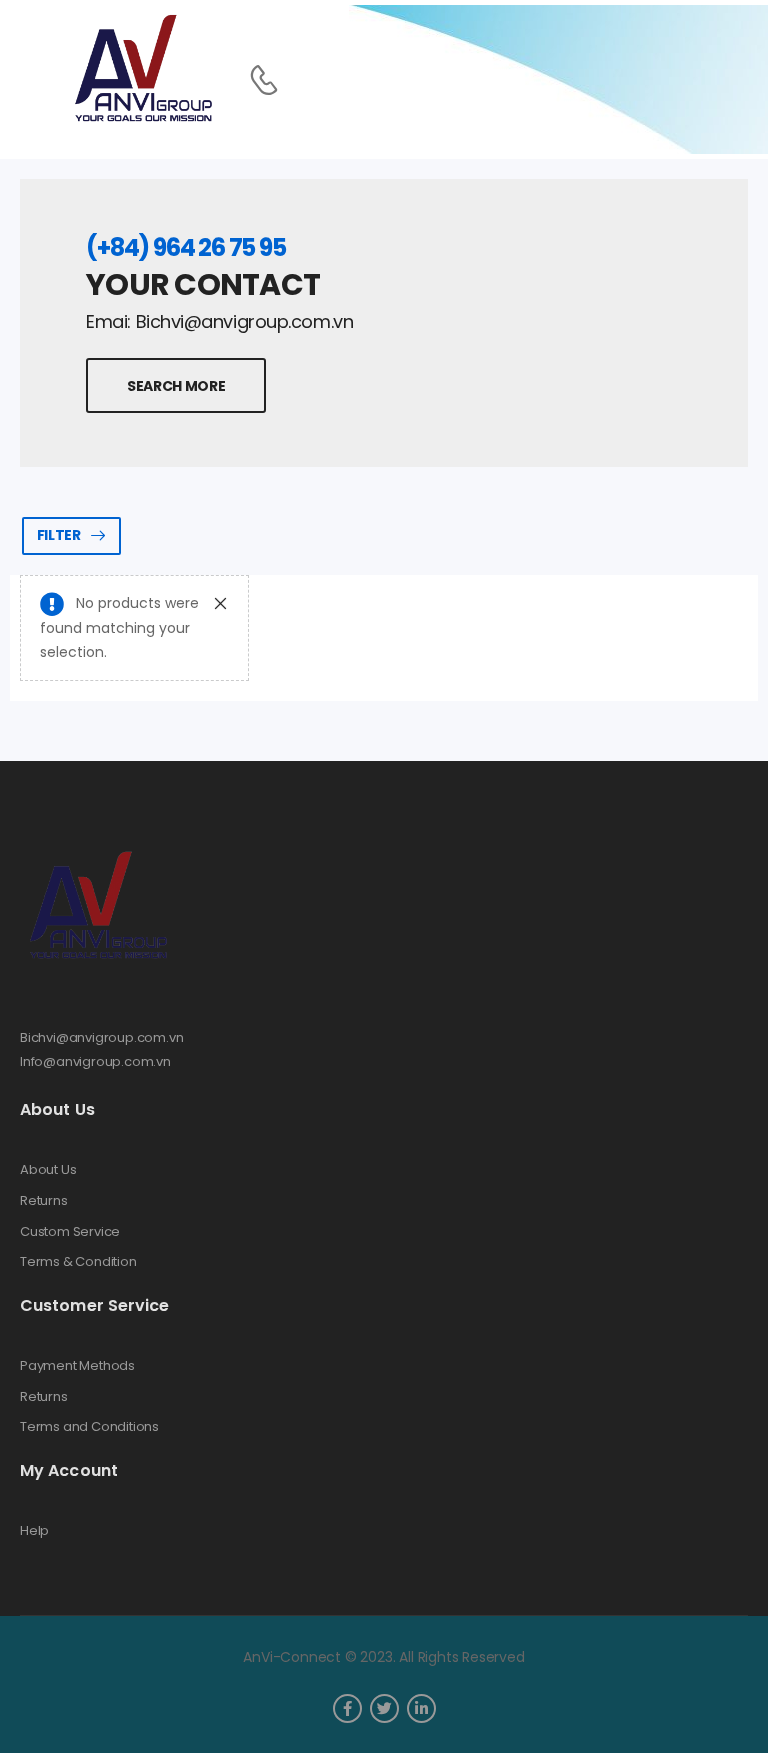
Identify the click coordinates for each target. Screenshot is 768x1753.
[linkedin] (421, 1708)
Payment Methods (77, 1366)
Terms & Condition (78, 1262)
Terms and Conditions (89, 1427)
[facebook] (347, 1708)
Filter (59, 535)
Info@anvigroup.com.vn (95, 1061)
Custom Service (70, 1232)
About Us (48, 1170)
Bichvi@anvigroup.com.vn (102, 1037)
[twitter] (384, 1708)
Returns (44, 1201)
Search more (176, 386)
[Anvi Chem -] (142, 69)
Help (34, 1531)
